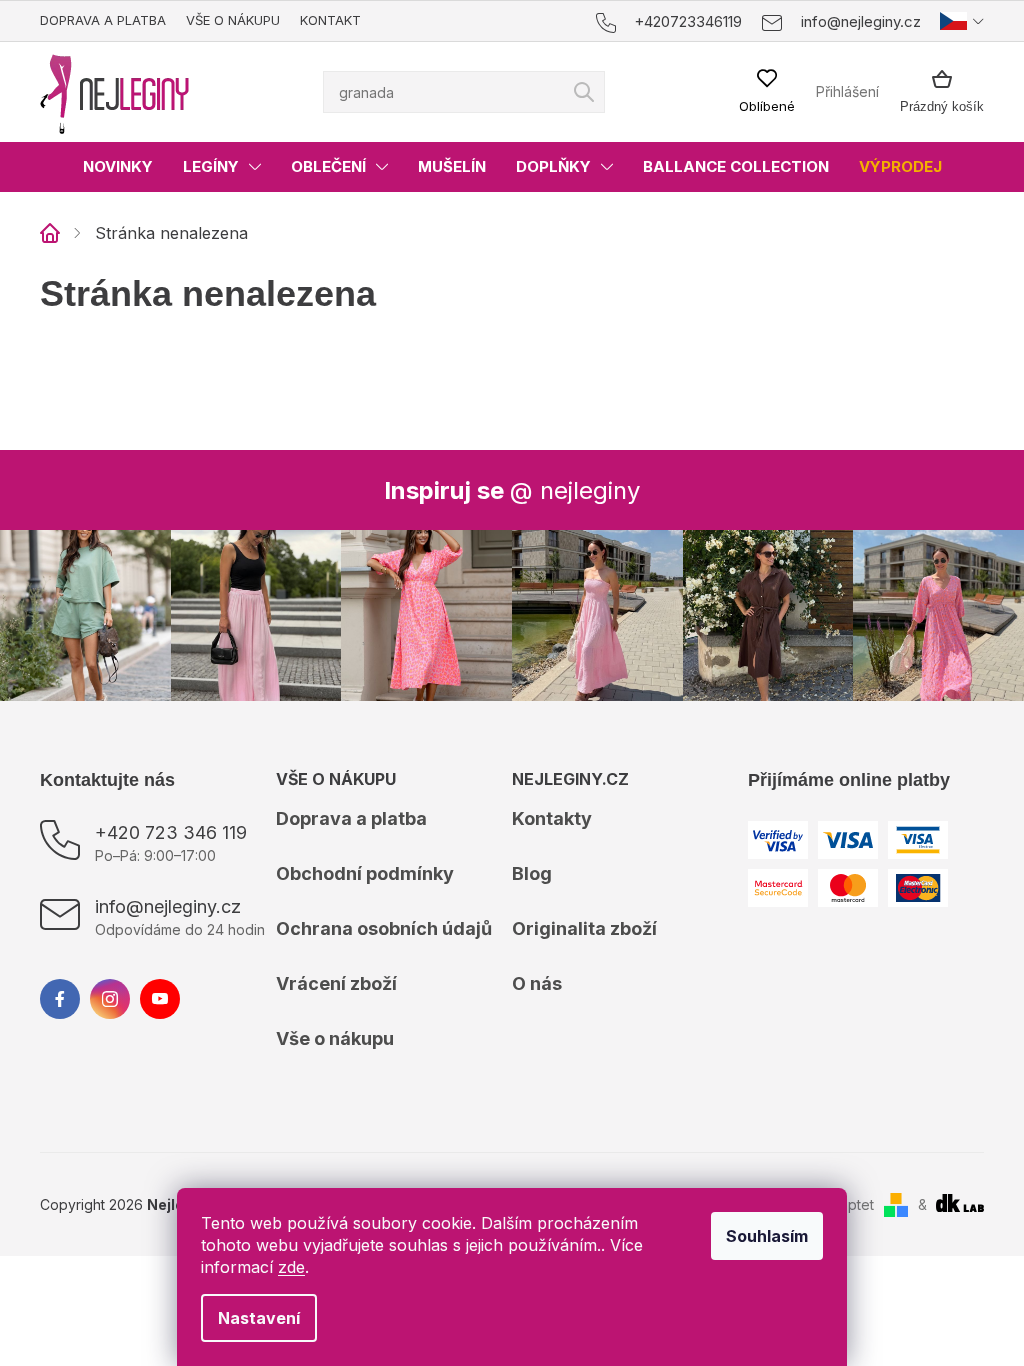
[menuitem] (118, 167)
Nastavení (259, 1318)
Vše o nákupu (233, 20)
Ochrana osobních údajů (384, 928)
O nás (537, 983)
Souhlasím (767, 1236)
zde (291, 1267)
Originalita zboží (584, 928)
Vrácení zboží (336, 983)
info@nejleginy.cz (168, 906)
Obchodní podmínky (365, 873)
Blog (532, 873)
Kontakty (552, 818)
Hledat (584, 92)
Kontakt (330, 20)
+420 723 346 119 (171, 832)
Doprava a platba (103, 20)
